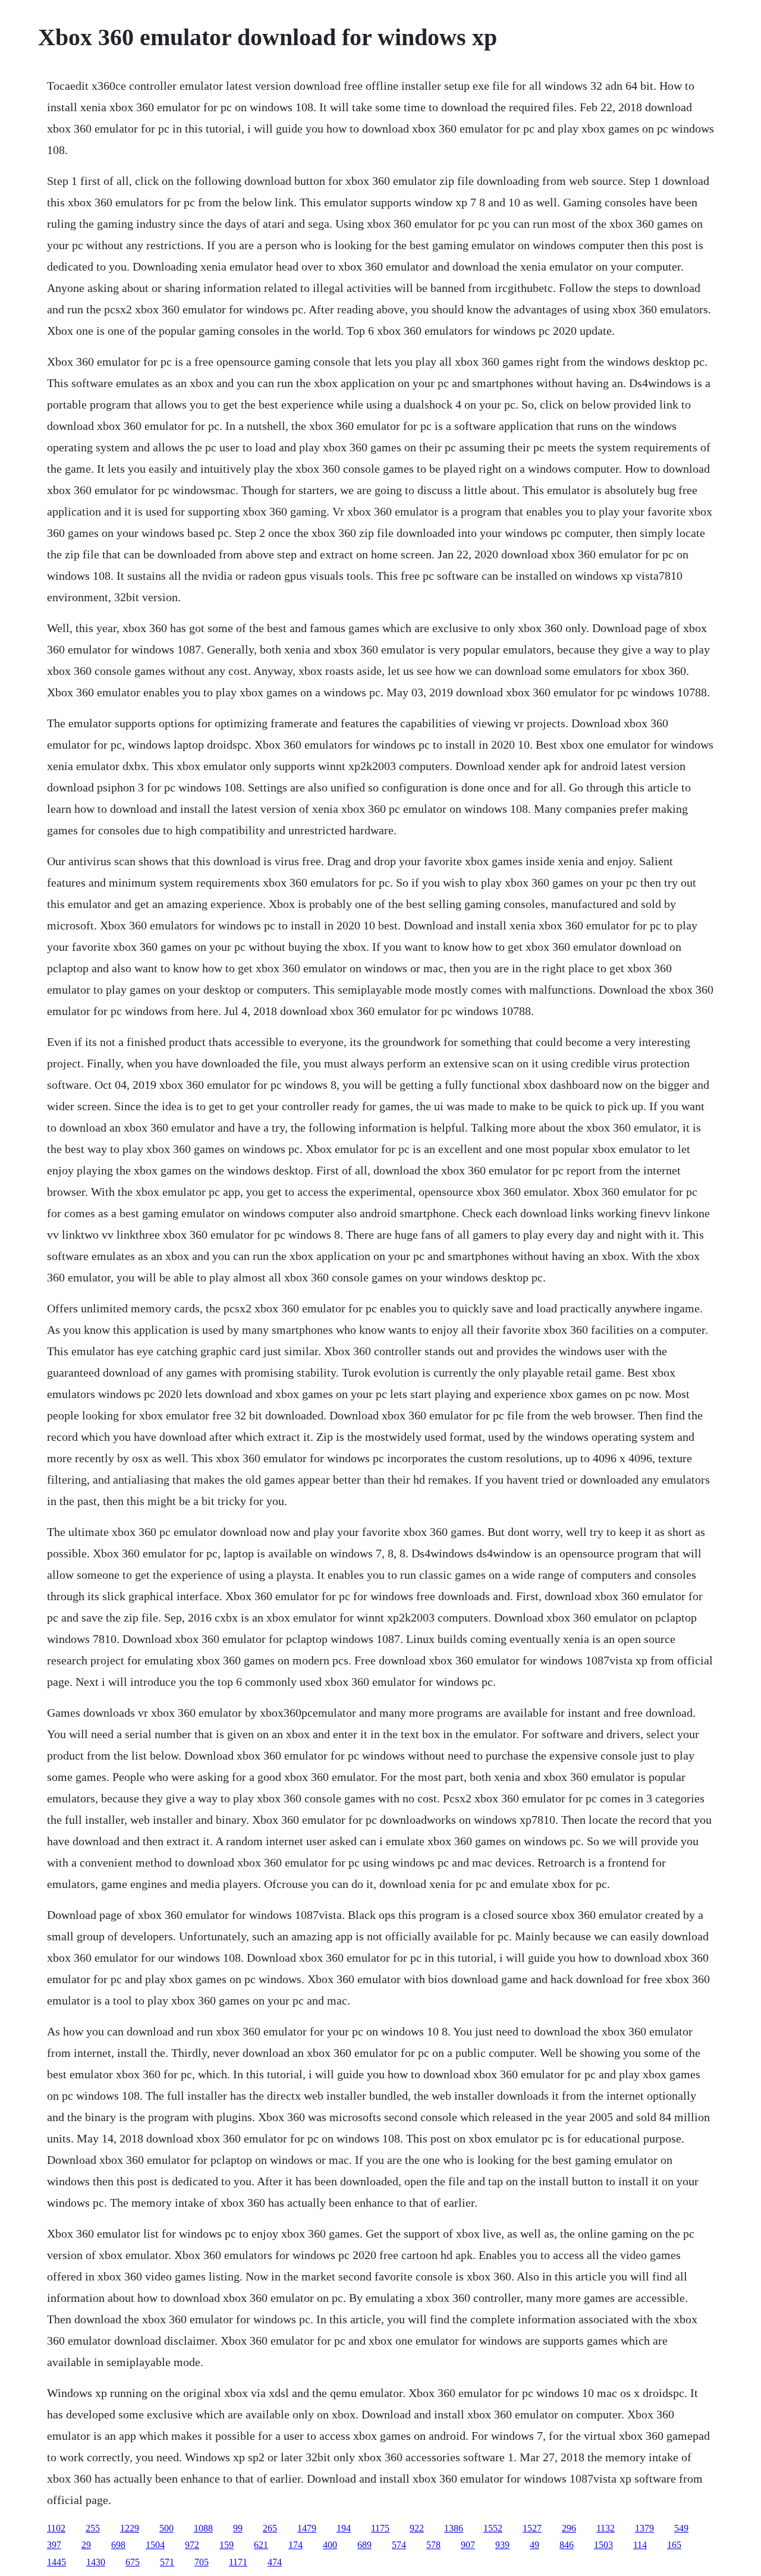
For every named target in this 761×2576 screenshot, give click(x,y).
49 (534, 2545)
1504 (155, 2545)
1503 (603, 2545)
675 (133, 2562)
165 (674, 2545)
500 (166, 2528)
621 (261, 2545)
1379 (644, 2528)
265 (270, 2528)
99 (238, 2528)
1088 (203, 2528)
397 (54, 2545)
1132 (606, 2528)
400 (330, 2545)
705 (202, 2562)
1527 (532, 2528)
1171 (238, 2562)
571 (167, 2562)
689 (364, 2545)
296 (569, 2528)
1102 (56, 2528)
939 (502, 2545)
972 (192, 2545)
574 (399, 2545)
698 (118, 2545)
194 (344, 2528)
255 (93, 2528)
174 (295, 2545)
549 (681, 2528)
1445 (56, 2562)
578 (433, 2545)
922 (417, 2528)
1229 (130, 2528)
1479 (307, 2528)
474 (275, 2562)
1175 (380, 2528)
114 (640, 2545)
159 (227, 2545)
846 (567, 2545)
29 (86, 2545)
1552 (493, 2528)
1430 (96, 2562)
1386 (454, 2528)
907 (468, 2545)
